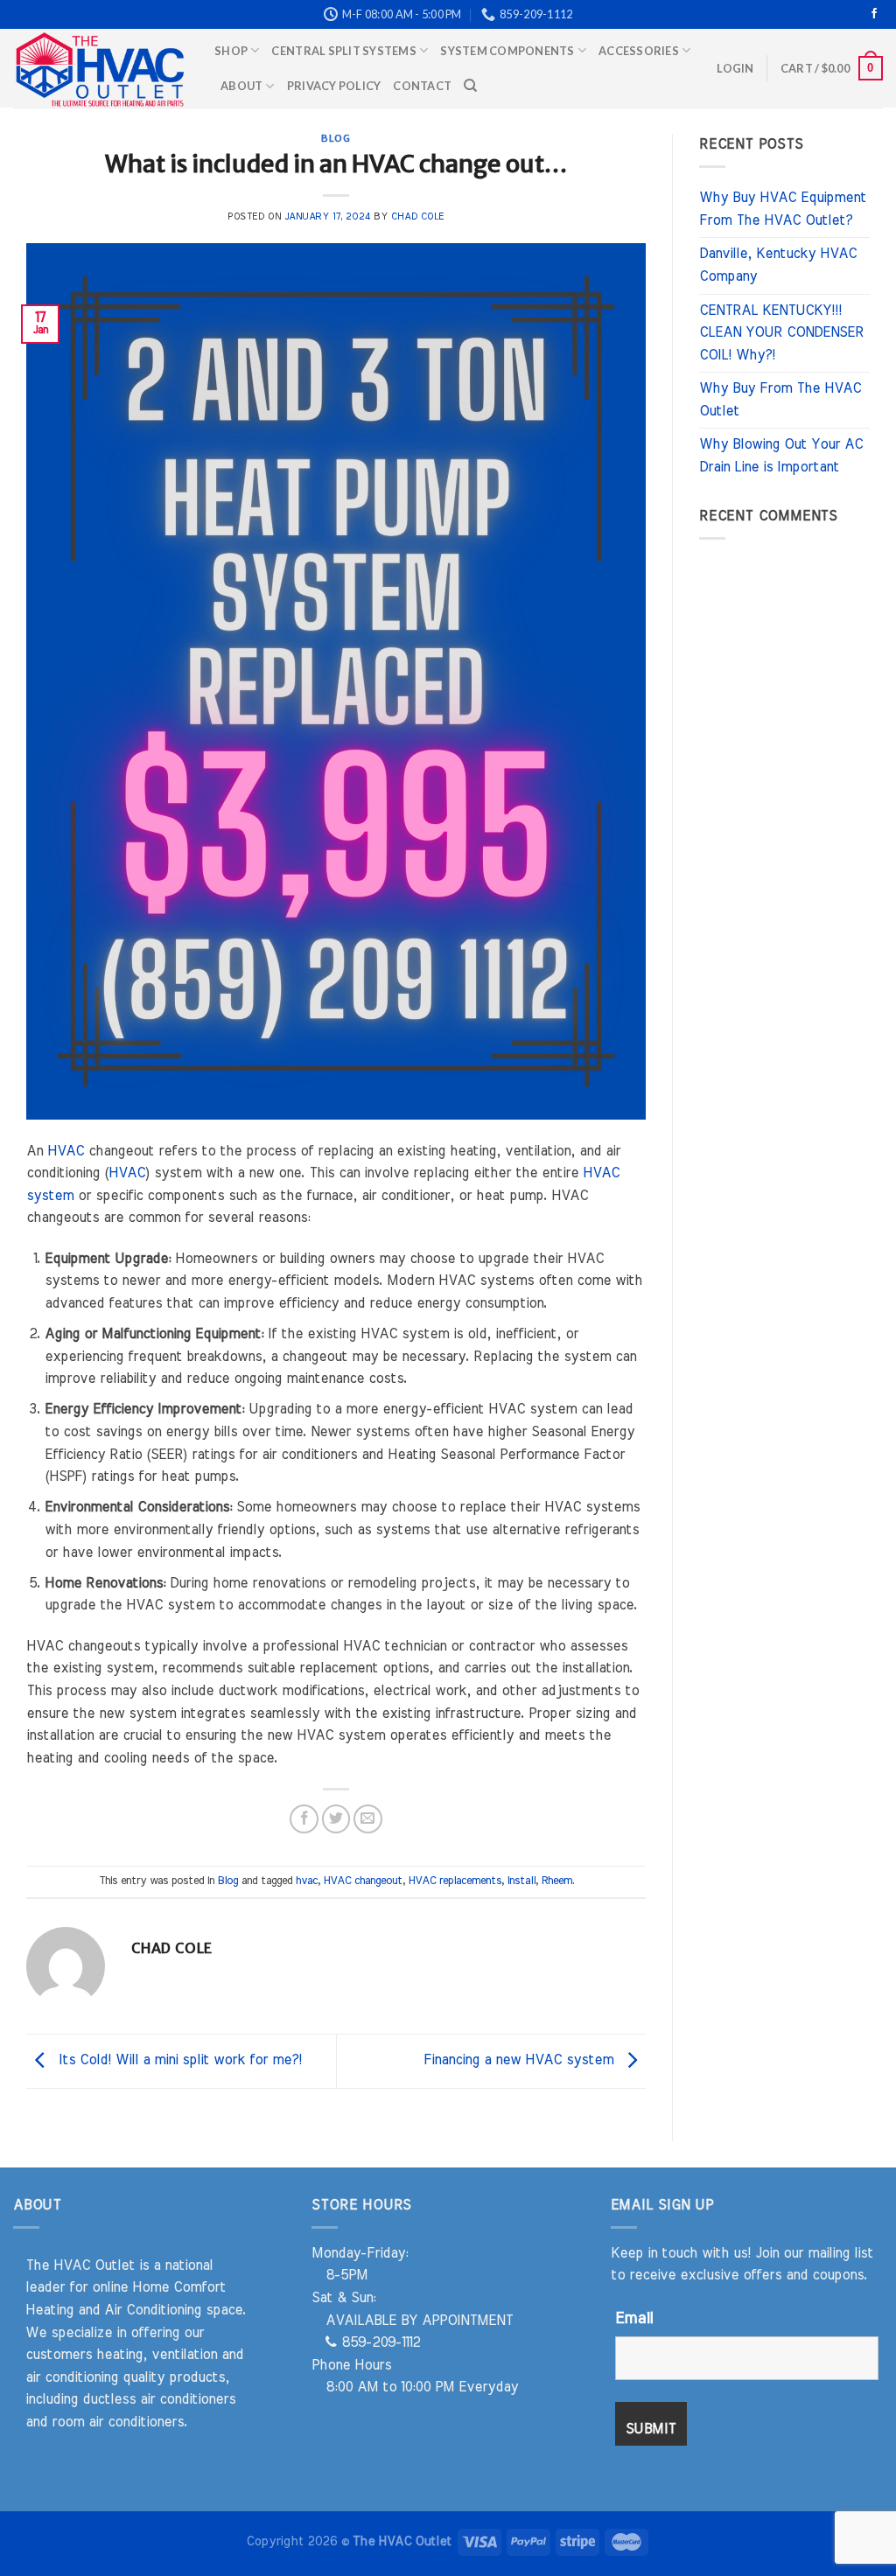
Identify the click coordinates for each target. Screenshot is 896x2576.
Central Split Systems (343, 51)
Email (634, 2319)
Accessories (639, 51)
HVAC (66, 1151)
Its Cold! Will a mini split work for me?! (178, 2060)
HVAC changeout (363, 1881)
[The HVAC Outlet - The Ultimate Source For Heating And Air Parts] (101, 68)
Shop (231, 51)
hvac (307, 1881)
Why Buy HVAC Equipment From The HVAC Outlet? (783, 209)
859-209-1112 (378, 2342)
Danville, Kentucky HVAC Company (778, 265)
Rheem (557, 1881)
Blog (336, 138)
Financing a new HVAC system (521, 2060)
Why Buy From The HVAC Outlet (780, 400)
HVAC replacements (455, 1881)
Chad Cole (418, 216)
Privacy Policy (334, 86)
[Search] (470, 86)
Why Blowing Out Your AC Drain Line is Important (781, 456)
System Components (507, 51)
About (241, 86)
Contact (422, 86)
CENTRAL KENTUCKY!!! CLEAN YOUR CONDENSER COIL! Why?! (781, 333)
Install (521, 1881)
